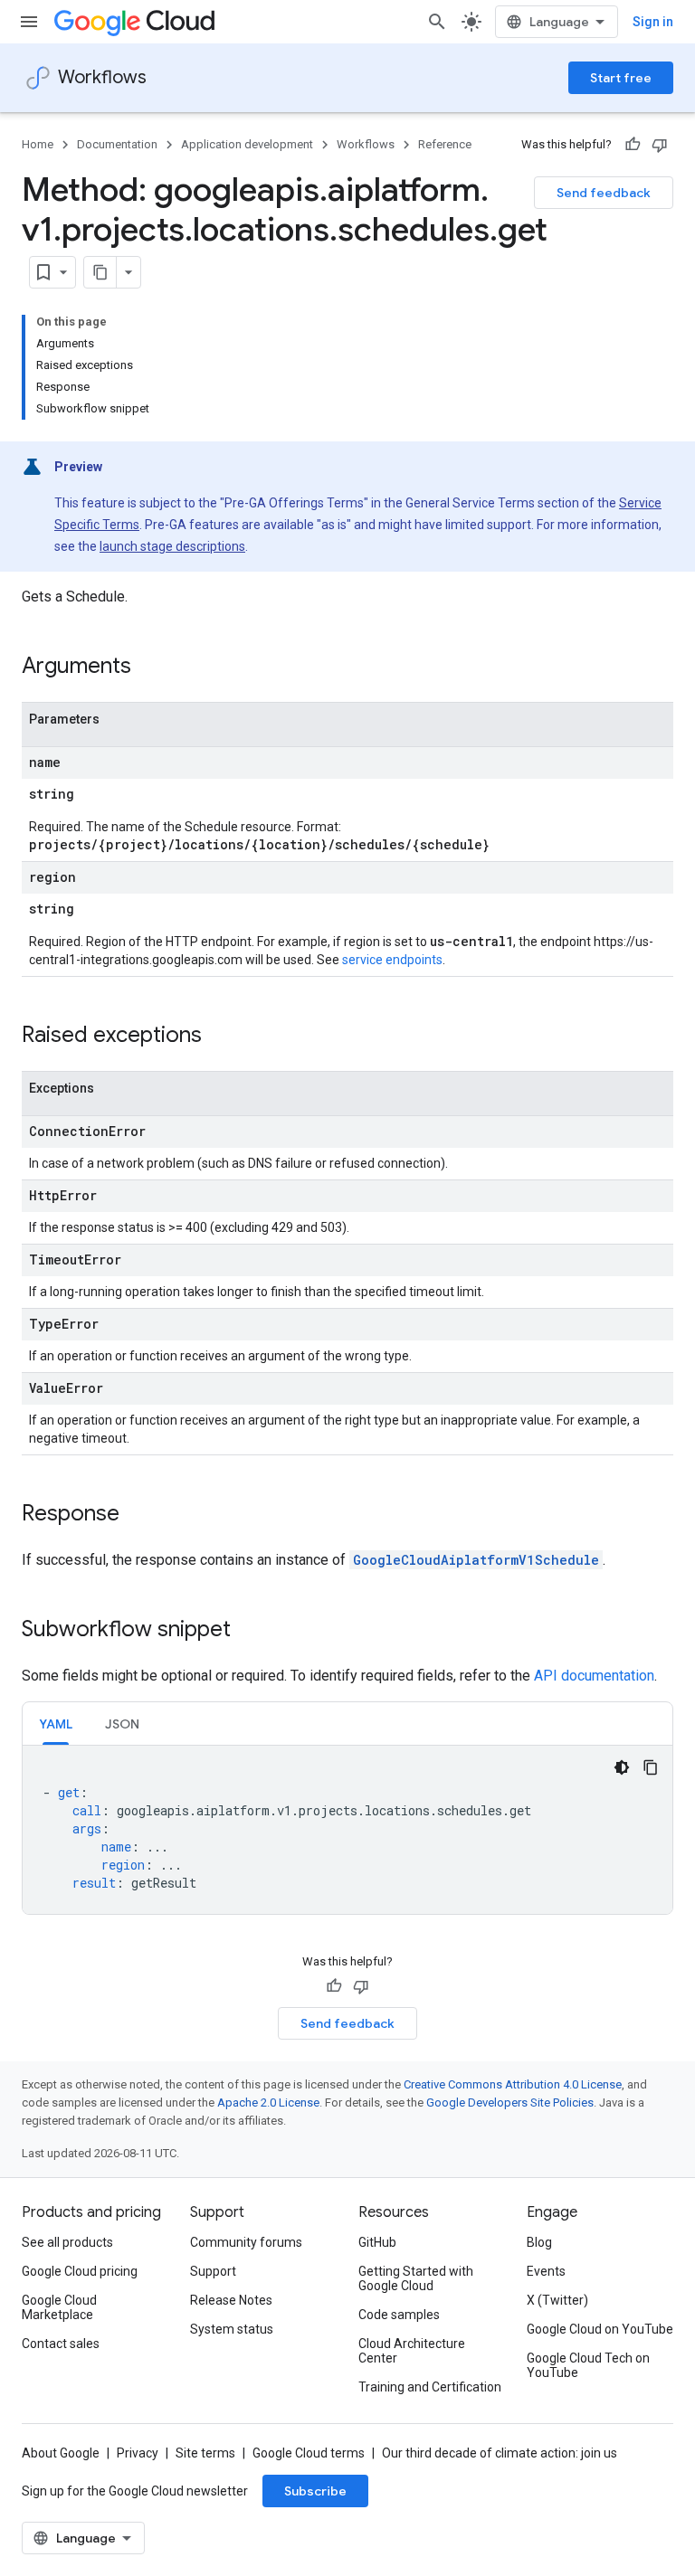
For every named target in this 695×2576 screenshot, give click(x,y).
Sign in (653, 22)
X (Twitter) (557, 2300)
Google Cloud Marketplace (59, 2307)
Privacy (138, 2453)
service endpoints (392, 960)
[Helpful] (633, 145)
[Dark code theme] (622, 1767)
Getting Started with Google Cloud (416, 2278)
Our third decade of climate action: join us (500, 2453)
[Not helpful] (660, 145)
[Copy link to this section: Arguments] (149, 668)
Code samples (399, 2315)
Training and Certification (430, 2387)
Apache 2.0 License (268, 2102)
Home (38, 144)
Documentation (117, 144)
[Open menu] (29, 22)
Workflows (102, 77)
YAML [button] (56, 1724)
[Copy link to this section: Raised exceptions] (220, 1037)
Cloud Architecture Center (412, 2351)
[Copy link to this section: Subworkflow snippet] (249, 1631)
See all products (67, 2242)
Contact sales (61, 2344)
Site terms (205, 2453)
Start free (621, 78)
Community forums (246, 2242)
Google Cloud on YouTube (600, 2329)
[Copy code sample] (651, 1767)
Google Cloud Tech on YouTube (588, 2365)
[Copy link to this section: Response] (138, 1515)
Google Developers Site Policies (510, 2102)
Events (546, 2271)
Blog (539, 2242)
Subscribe (315, 2491)
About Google (61, 2453)
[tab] (56, 1724)
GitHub (377, 2242)
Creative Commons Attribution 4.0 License (513, 2084)
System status (232, 2329)
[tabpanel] (347, 1830)
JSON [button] (122, 1724)
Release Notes (231, 2300)
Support (213, 2271)
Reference (445, 144)
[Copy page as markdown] (100, 272)
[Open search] (437, 22)
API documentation (594, 1676)
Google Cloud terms (309, 2453)
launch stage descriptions (172, 546)
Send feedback (604, 193)
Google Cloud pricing (80, 2271)
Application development (247, 144)
